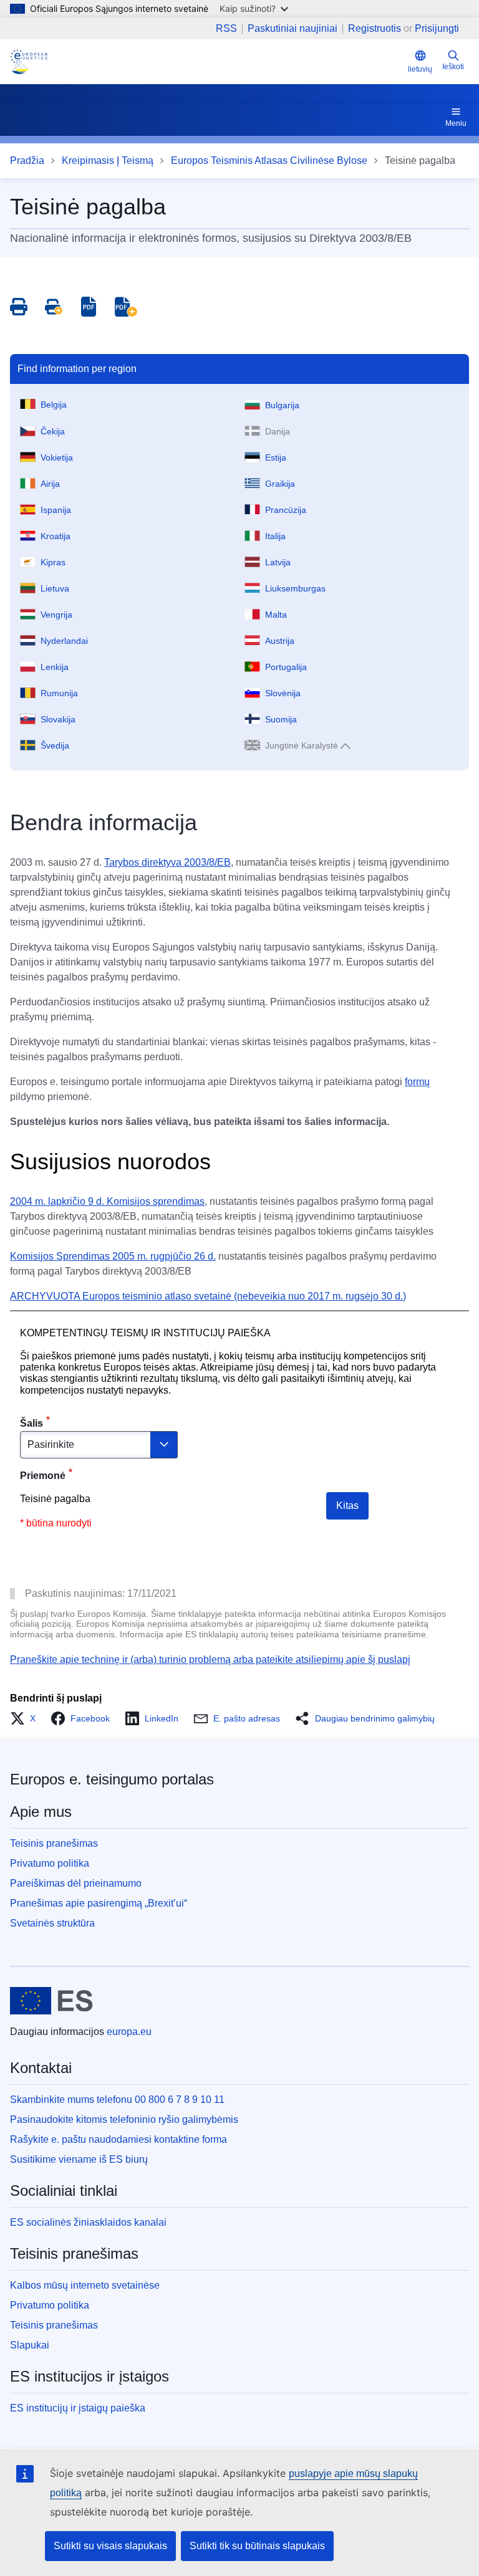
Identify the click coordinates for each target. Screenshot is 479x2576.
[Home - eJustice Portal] (29, 62)
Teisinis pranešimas (54, 1843)
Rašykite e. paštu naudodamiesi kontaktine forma (119, 2139)
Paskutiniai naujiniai (293, 29)
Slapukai (30, 2345)
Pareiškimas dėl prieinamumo (76, 1883)
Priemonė (43, 1476)
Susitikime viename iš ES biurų (79, 2159)
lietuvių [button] (420, 69)
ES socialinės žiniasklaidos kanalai (88, 2222)
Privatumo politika (50, 1863)
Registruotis (375, 28)
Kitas (347, 1506)
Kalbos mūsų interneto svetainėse (85, 2285)
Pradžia (27, 160)
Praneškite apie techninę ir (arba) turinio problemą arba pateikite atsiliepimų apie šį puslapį (210, 1659)
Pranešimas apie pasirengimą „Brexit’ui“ (99, 1903)
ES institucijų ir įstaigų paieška (78, 2408)
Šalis (31, 1423)
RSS (226, 29)
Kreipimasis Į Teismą (108, 160)
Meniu (456, 123)
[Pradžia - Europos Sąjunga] (51, 2001)
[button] (27, 1718)
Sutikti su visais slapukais (110, 2546)
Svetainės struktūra (52, 1923)
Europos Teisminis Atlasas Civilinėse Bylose (269, 160)
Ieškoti (453, 67)
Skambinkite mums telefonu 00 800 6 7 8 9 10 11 (117, 2100)
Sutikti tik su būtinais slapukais (257, 2546)
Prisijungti (437, 28)
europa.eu (129, 2032)
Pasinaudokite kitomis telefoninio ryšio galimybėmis (124, 2119)
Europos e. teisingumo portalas (112, 1779)
